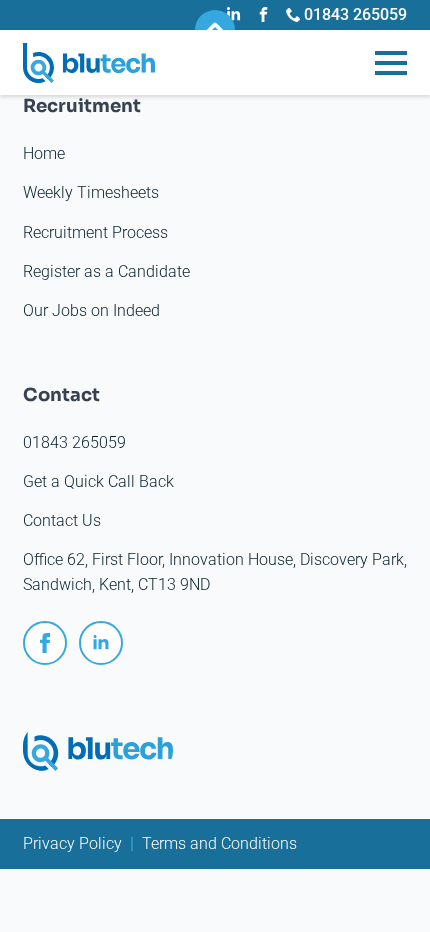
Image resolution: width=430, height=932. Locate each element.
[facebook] (45, 643)
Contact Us (62, 520)
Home (44, 153)
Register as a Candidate (106, 271)
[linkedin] (101, 643)
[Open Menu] (391, 63)
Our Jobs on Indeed (91, 310)
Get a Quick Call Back (98, 481)
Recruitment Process (95, 232)
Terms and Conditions (219, 843)
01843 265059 (74, 442)
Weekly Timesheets (91, 192)
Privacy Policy (72, 843)
